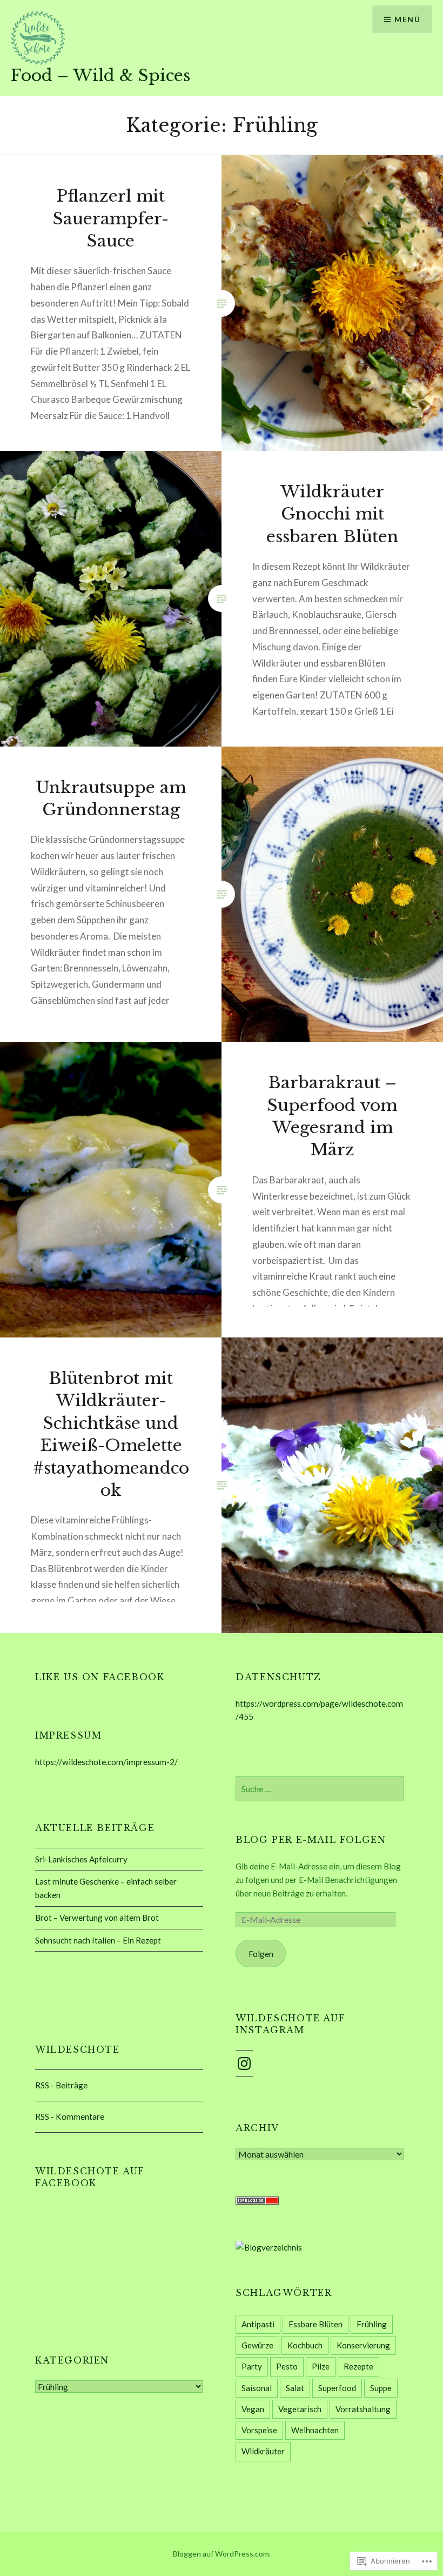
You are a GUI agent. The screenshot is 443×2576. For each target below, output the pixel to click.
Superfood (337, 2388)
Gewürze (257, 2345)
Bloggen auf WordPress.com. (222, 2554)
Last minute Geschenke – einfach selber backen (106, 1888)
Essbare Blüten (316, 2324)
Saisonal (257, 2388)
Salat (295, 2388)
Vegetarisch (300, 2409)
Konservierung (363, 2345)
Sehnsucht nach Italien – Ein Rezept (98, 1940)
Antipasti (258, 2324)
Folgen (261, 1954)
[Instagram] (244, 2064)
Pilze (321, 2366)
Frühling (372, 2324)
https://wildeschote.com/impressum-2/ (106, 1762)
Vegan (253, 2409)
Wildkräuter (263, 2451)
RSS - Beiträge (61, 2085)
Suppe (381, 2388)
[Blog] (269, 2247)
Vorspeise (259, 2430)
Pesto (287, 2366)
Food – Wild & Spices (100, 75)
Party (252, 2366)
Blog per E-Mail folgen (311, 1840)
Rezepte (358, 2366)
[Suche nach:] (320, 1789)
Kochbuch (305, 2345)
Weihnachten (315, 2430)
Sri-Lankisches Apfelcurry (81, 1859)
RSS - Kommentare (70, 2116)
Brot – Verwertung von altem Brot (97, 1918)
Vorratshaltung (363, 2409)
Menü (407, 19)
